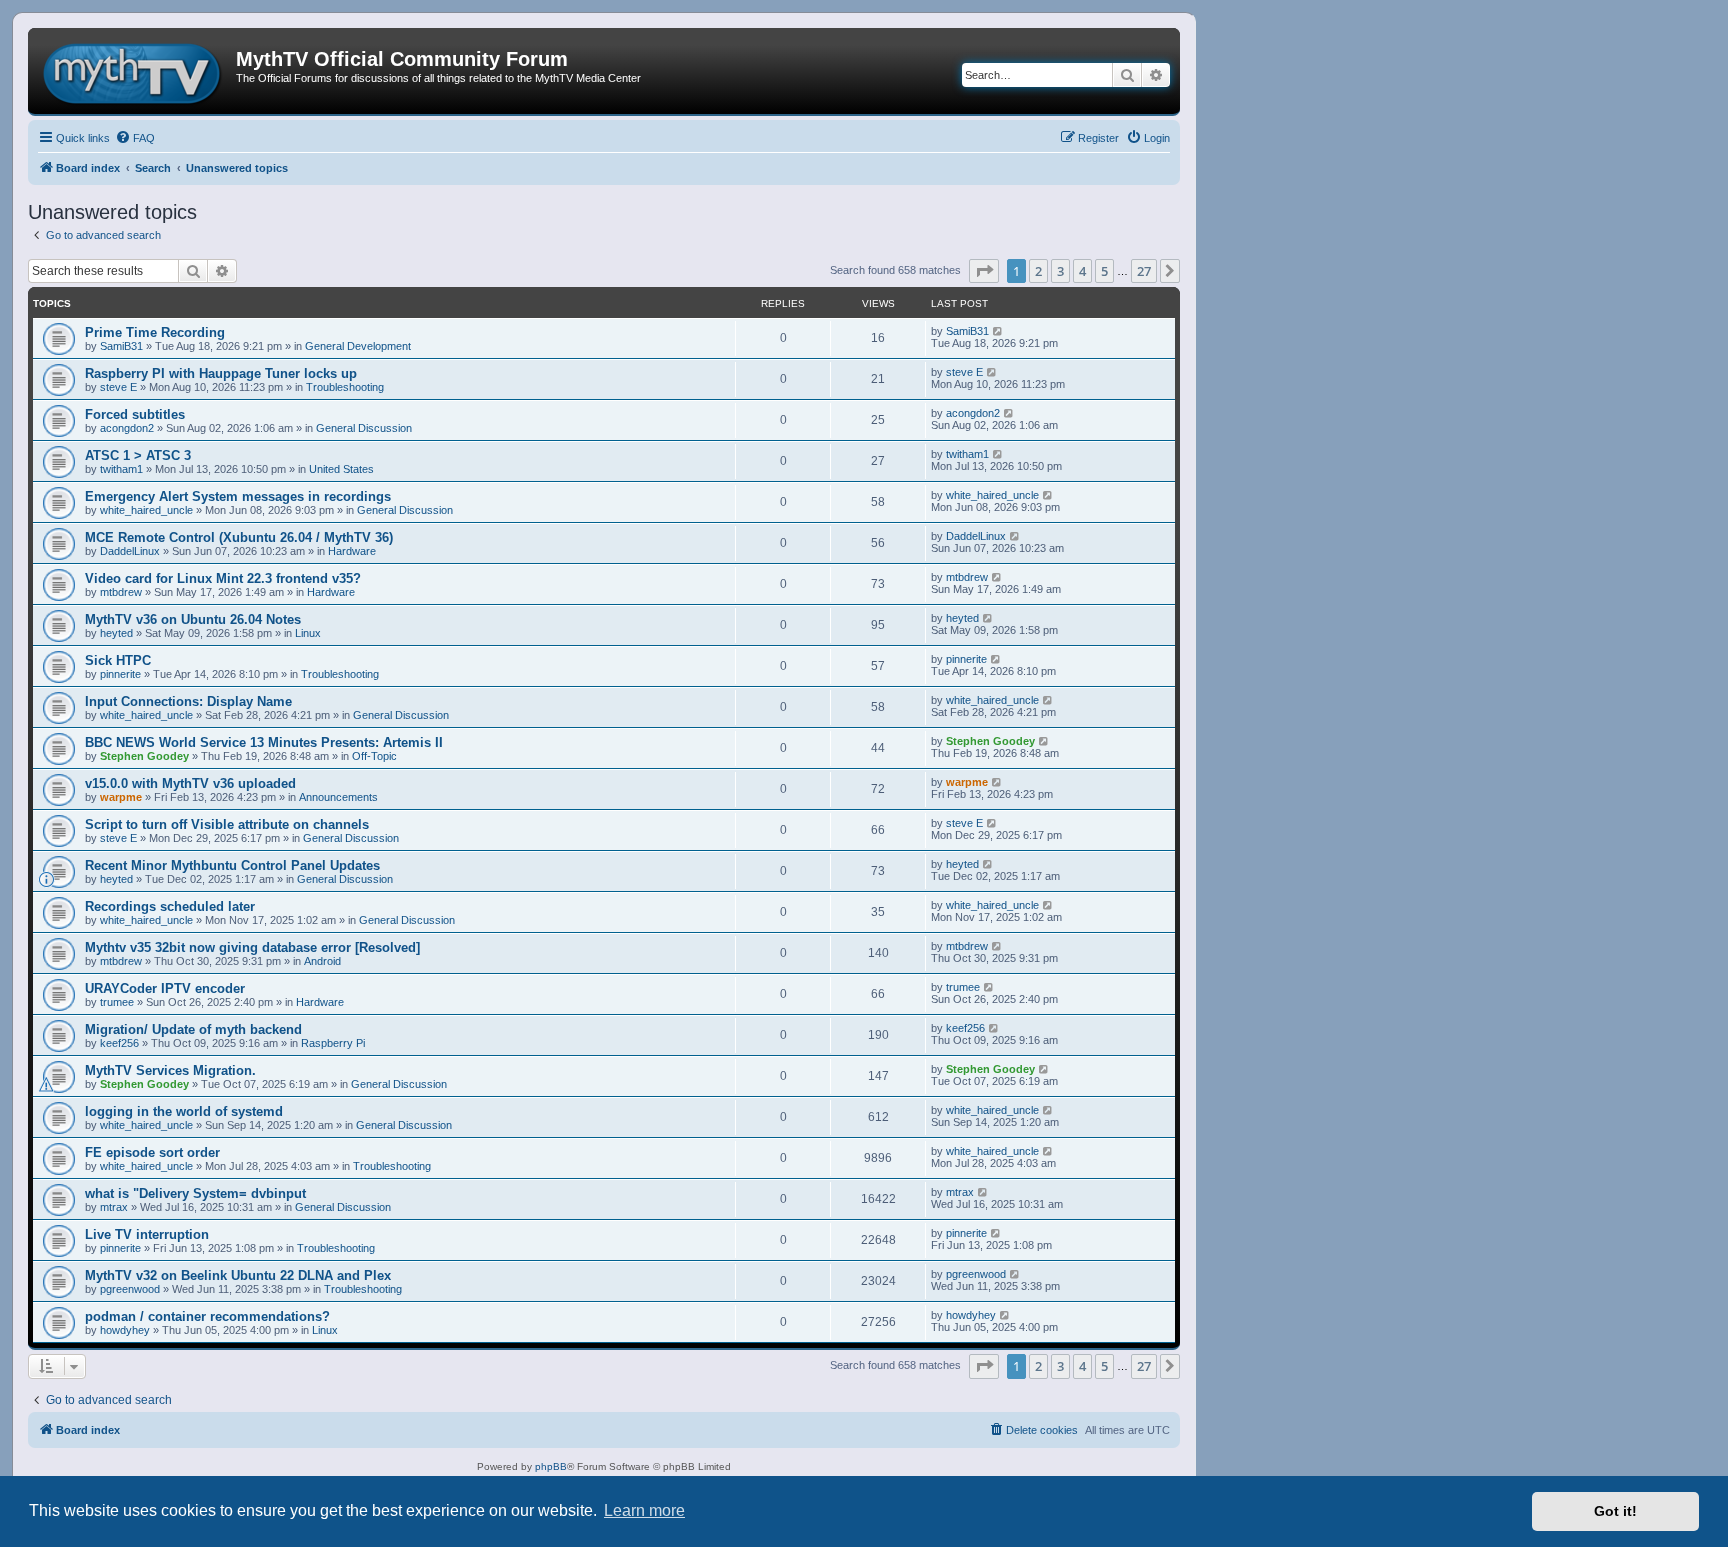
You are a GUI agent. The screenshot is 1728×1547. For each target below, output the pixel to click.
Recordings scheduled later (170, 906)
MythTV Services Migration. (170, 1070)
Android (322, 961)
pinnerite (120, 674)
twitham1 (121, 469)
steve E (118, 387)
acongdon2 (127, 428)
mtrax (114, 1207)
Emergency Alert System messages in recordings (238, 496)
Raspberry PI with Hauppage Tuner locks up (221, 373)
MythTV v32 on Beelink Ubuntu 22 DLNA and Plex (238, 1275)
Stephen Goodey (144, 756)
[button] (984, 271)
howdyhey (125, 1330)
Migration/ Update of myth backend (193, 1029)
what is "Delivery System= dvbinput (195, 1193)
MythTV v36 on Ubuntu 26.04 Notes (193, 619)
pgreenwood (130, 1289)
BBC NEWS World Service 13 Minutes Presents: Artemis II (264, 742)
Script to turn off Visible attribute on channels (227, 824)
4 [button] (1082, 271)
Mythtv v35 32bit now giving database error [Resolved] (252, 947)
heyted (116, 633)
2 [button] (1038, 271)
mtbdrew (121, 592)
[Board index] (134, 71)
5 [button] (1104, 271)
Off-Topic (374, 756)
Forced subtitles (135, 414)
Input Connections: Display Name (188, 701)
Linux (308, 633)
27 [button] (1144, 271)
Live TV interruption (147, 1234)
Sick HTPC (118, 660)
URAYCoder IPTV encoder (165, 988)
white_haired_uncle (146, 510)
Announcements (338, 797)
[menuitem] (135, 138)
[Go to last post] (998, 331)
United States (341, 469)
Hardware (352, 551)
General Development (358, 346)
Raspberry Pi (333, 1043)
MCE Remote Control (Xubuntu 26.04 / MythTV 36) (239, 537)
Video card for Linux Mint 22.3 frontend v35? (223, 578)
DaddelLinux (130, 551)
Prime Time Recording (155, 332)
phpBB (551, 1466)
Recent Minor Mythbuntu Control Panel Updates (232, 865)
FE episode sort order (152, 1152)
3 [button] (1060, 271)
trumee (117, 1002)
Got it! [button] (1615, 1511)
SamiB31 (121, 346)
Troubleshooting (345, 387)
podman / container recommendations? (207, 1316)
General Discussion (364, 428)
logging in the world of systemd (184, 1111)
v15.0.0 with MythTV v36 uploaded (190, 783)
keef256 (119, 1043)
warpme (121, 797)
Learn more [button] (644, 1510)
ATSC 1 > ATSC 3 (138, 455)
